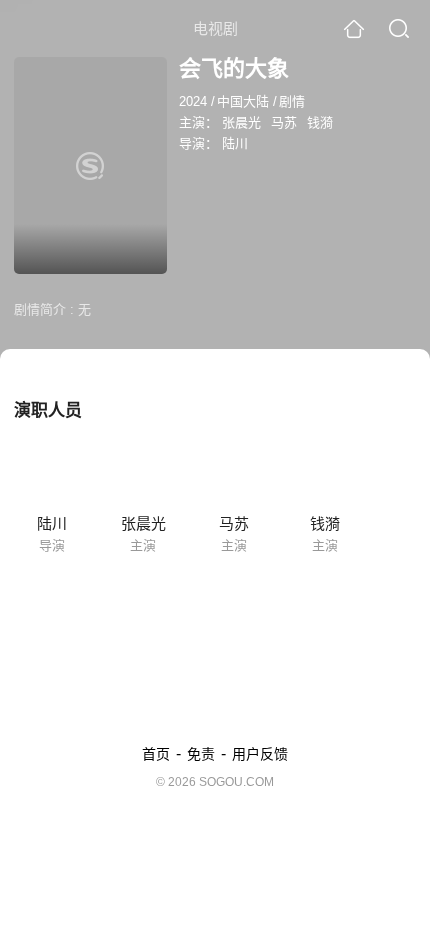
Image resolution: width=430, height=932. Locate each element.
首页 (156, 754)
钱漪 (320, 122)
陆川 (235, 143)
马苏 (284, 122)
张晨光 (241, 122)
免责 (201, 754)
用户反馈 (260, 754)
